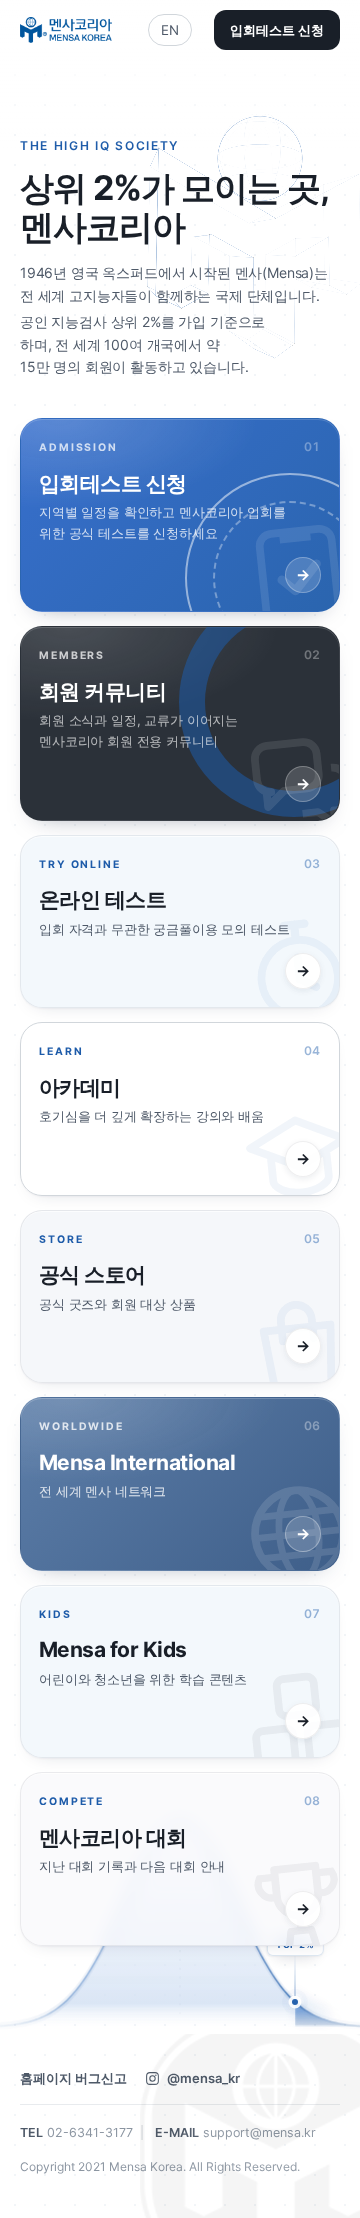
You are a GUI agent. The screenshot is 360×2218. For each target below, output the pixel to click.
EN (170, 30)
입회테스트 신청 (277, 30)
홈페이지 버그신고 (73, 2078)
